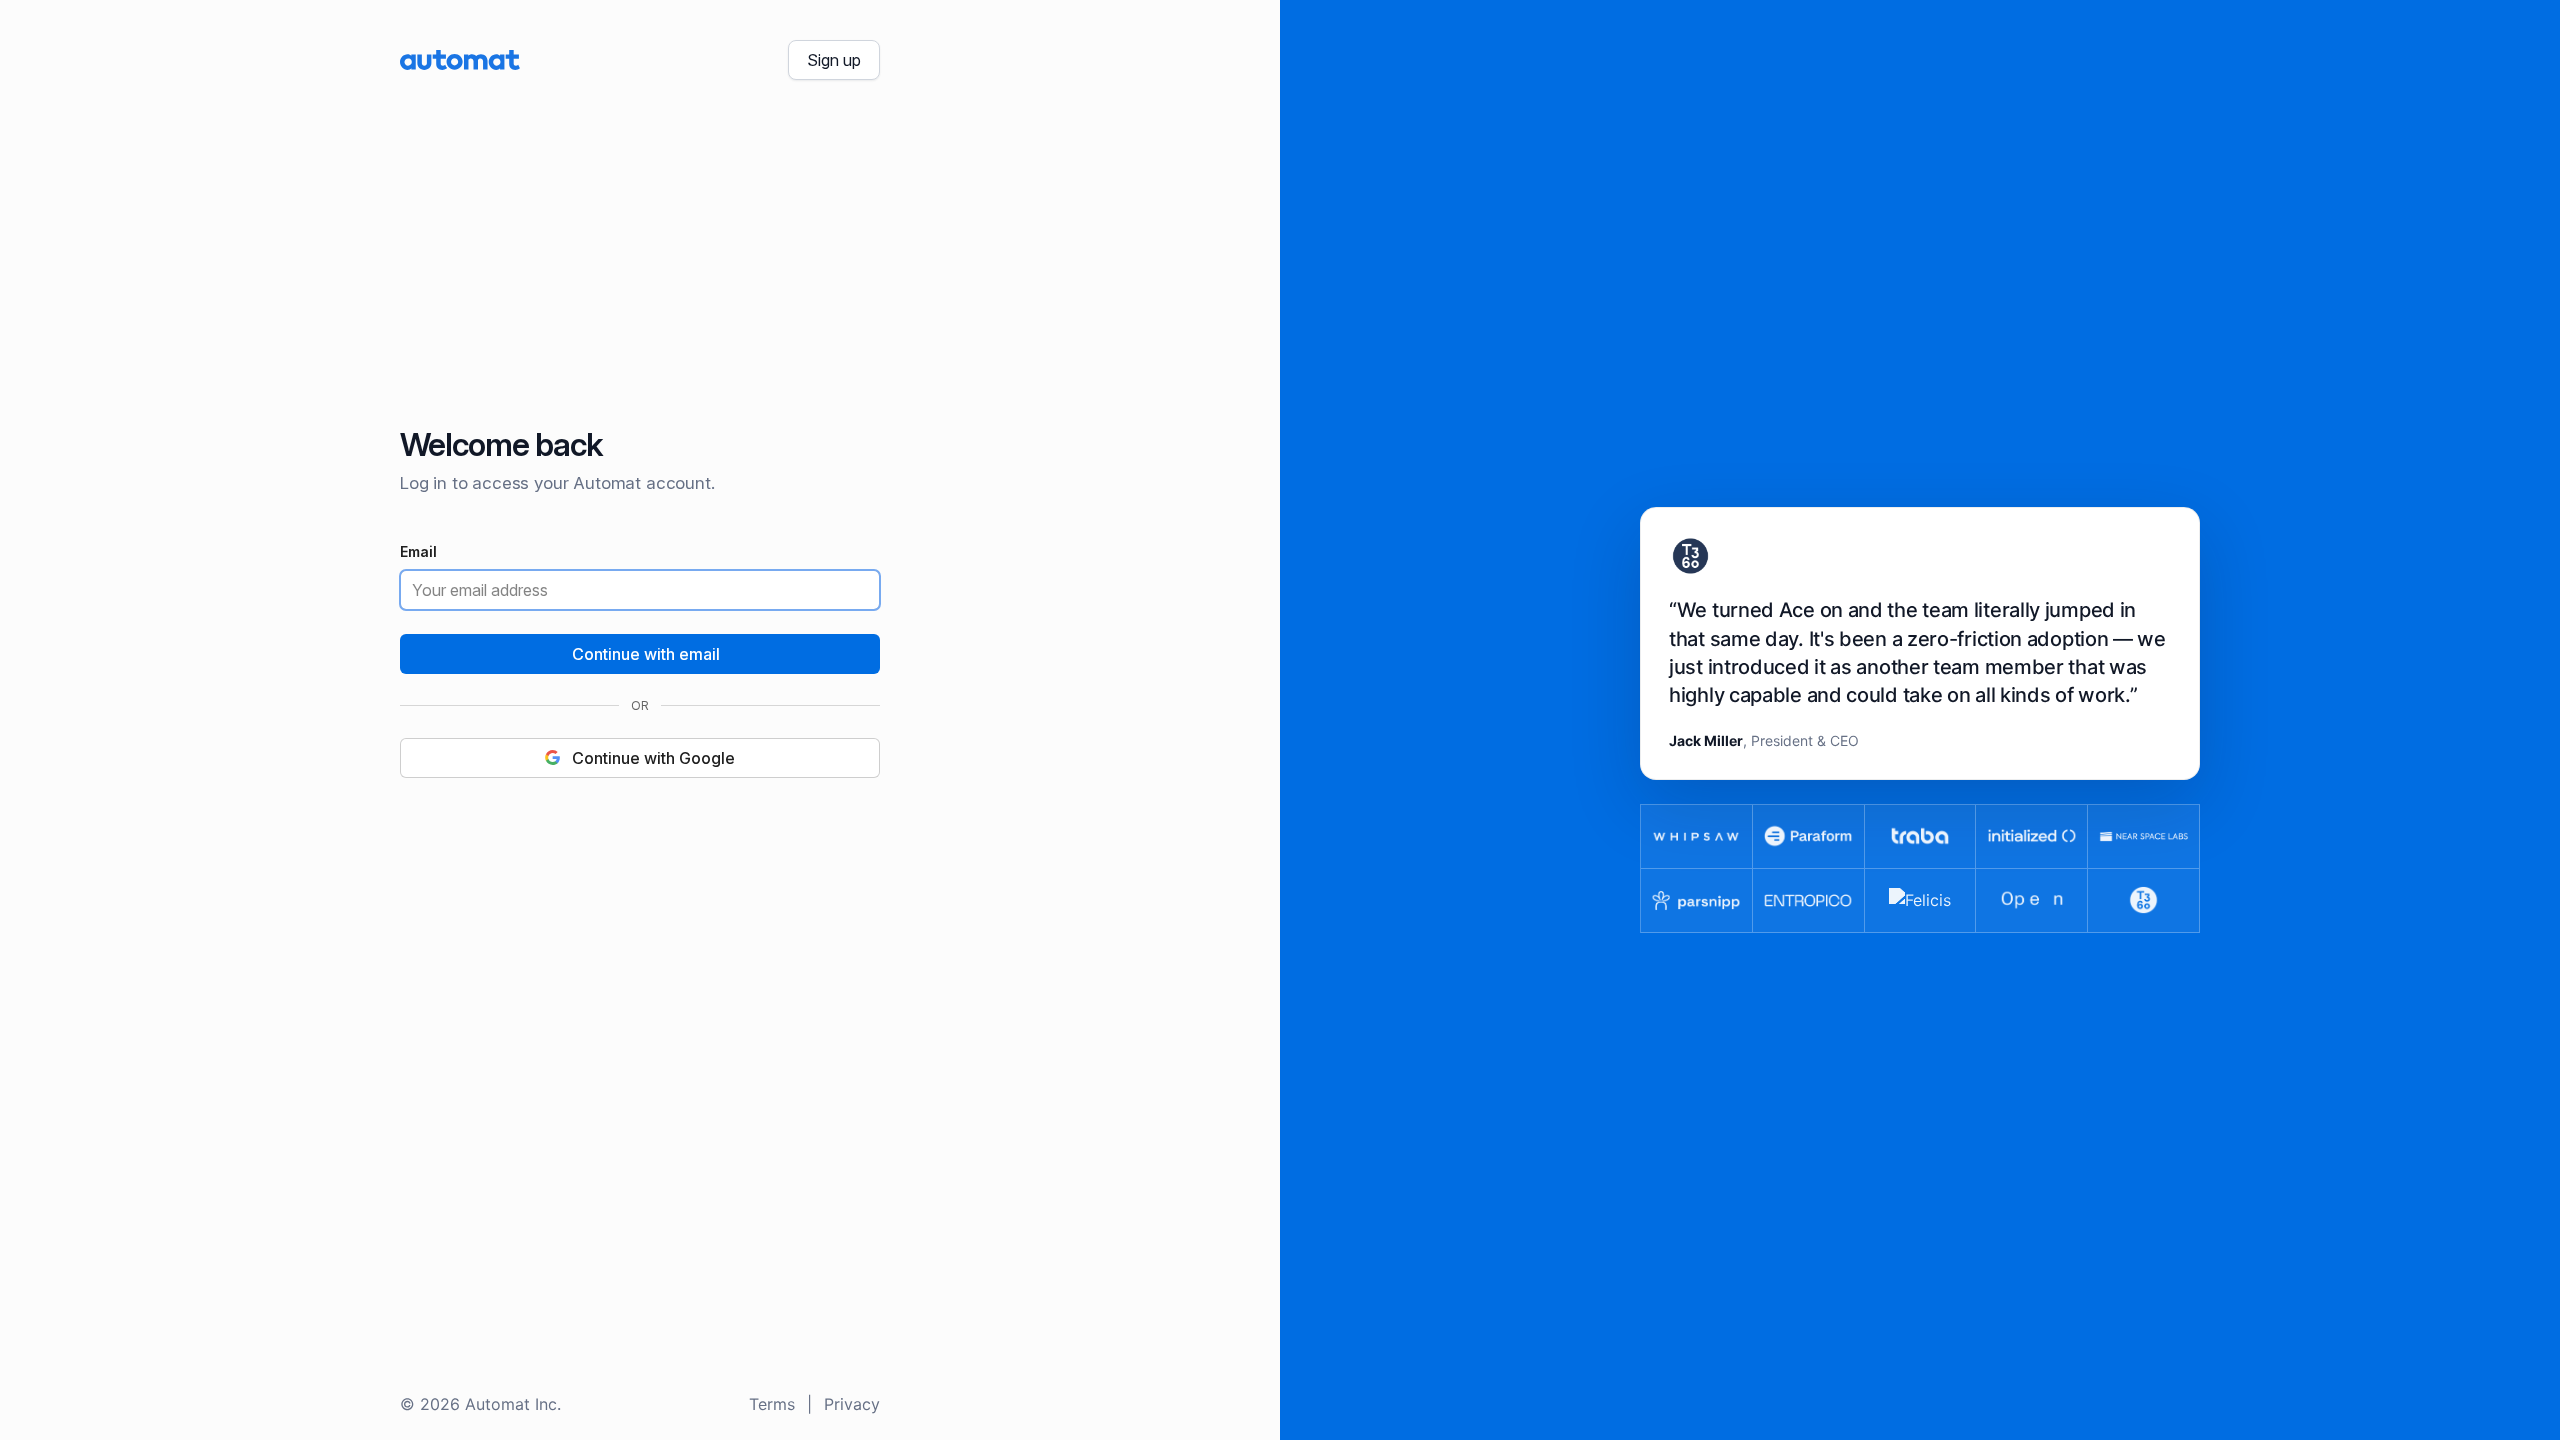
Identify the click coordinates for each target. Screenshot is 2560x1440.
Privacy (852, 1404)
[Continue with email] (640, 654)
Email (418, 553)
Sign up (834, 60)
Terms (772, 1404)
